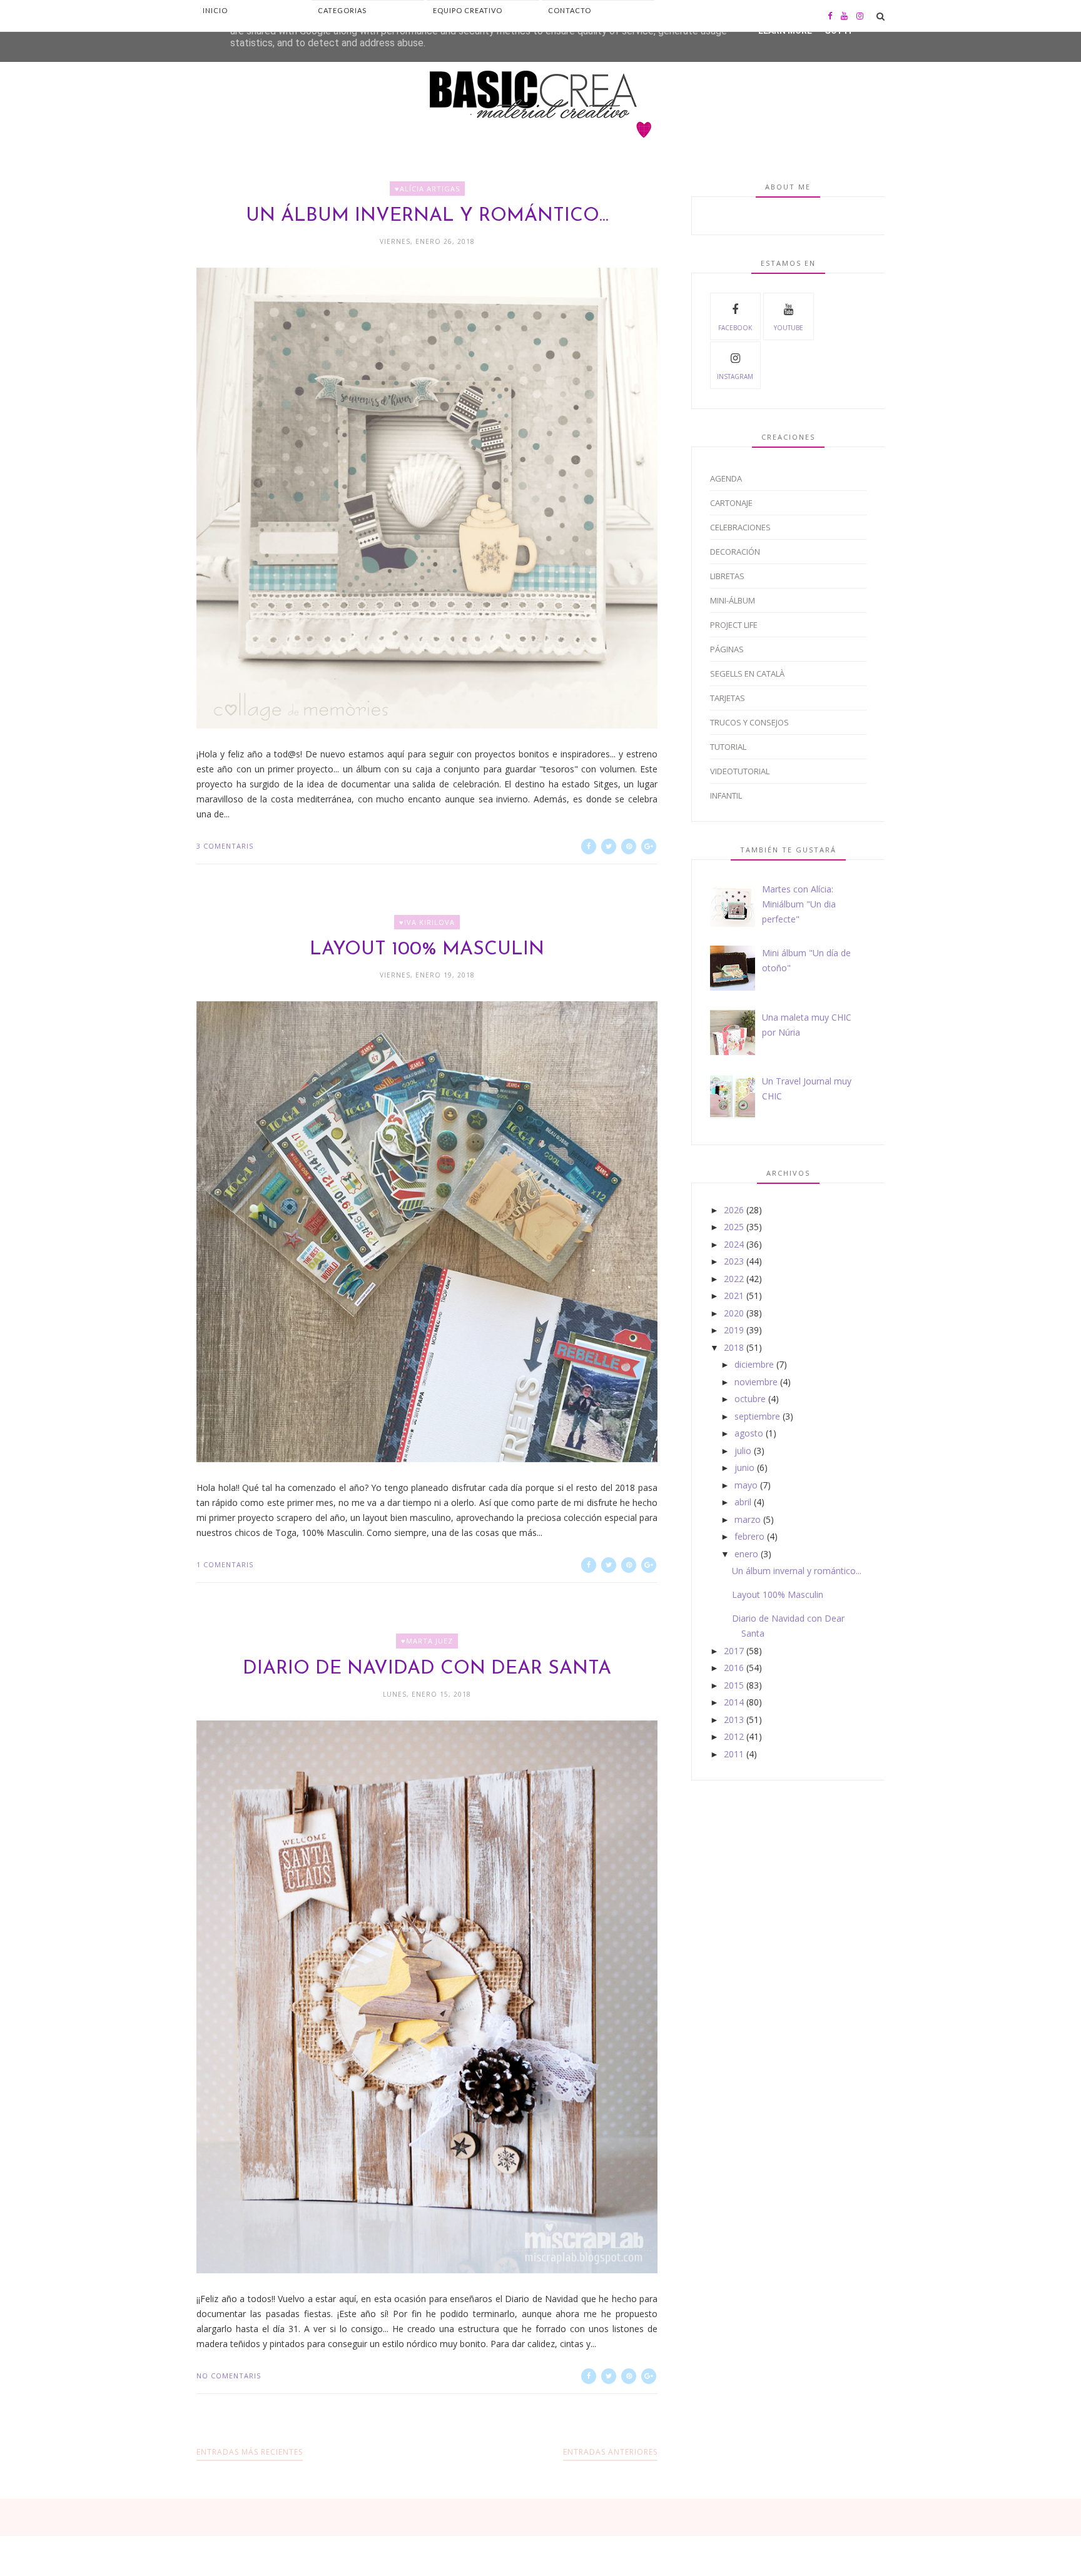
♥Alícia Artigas (427, 189)
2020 (734, 1313)
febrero (749, 1536)
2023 (734, 1261)
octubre (750, 1399)
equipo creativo (468, 10)
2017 (734, 1651)
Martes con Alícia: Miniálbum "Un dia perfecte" (799, 904)
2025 (734, 1227)
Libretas (727, 576)
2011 (734, 1754)
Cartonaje (731, 503)
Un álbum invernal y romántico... (427, 216)
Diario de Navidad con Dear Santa (427, 1669)
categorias (342, 10)
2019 (734, 1330)
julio (743, 1451)
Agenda (726, 478)
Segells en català (747, 674)
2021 (734, 1296)
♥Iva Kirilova (427, 922)
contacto (570, 10)
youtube (789, 328)
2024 (734, 1244)
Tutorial (728, 747)
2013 (734, 1720)
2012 (734, 1736)
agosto (749, 1433)
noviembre (756, 1382)
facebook (735, 328)
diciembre (754, 1364)
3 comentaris (225, 846)
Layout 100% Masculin (427, 950)
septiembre (757, 1416)
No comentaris (229, 2376)
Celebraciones (740, 527)
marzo (748, 1519)
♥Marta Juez (427, 1641)
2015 (734, 1685)
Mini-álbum (733, 600)
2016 (734, 1668)
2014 (734, 1702)
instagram (735, 376)
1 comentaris (225, 1564)
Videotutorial (740, 771)
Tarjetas (728, 698)
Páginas (727, 649)
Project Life (734, 625)
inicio (215, 10)
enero (746, 1554)
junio (744, 1467)
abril (743, 1502)
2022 (734, 1279)
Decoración (735, 552)
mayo (746, 1485)
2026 (734, 1210)
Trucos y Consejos (749, 722)
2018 (734, 1347)
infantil (726, 796)
